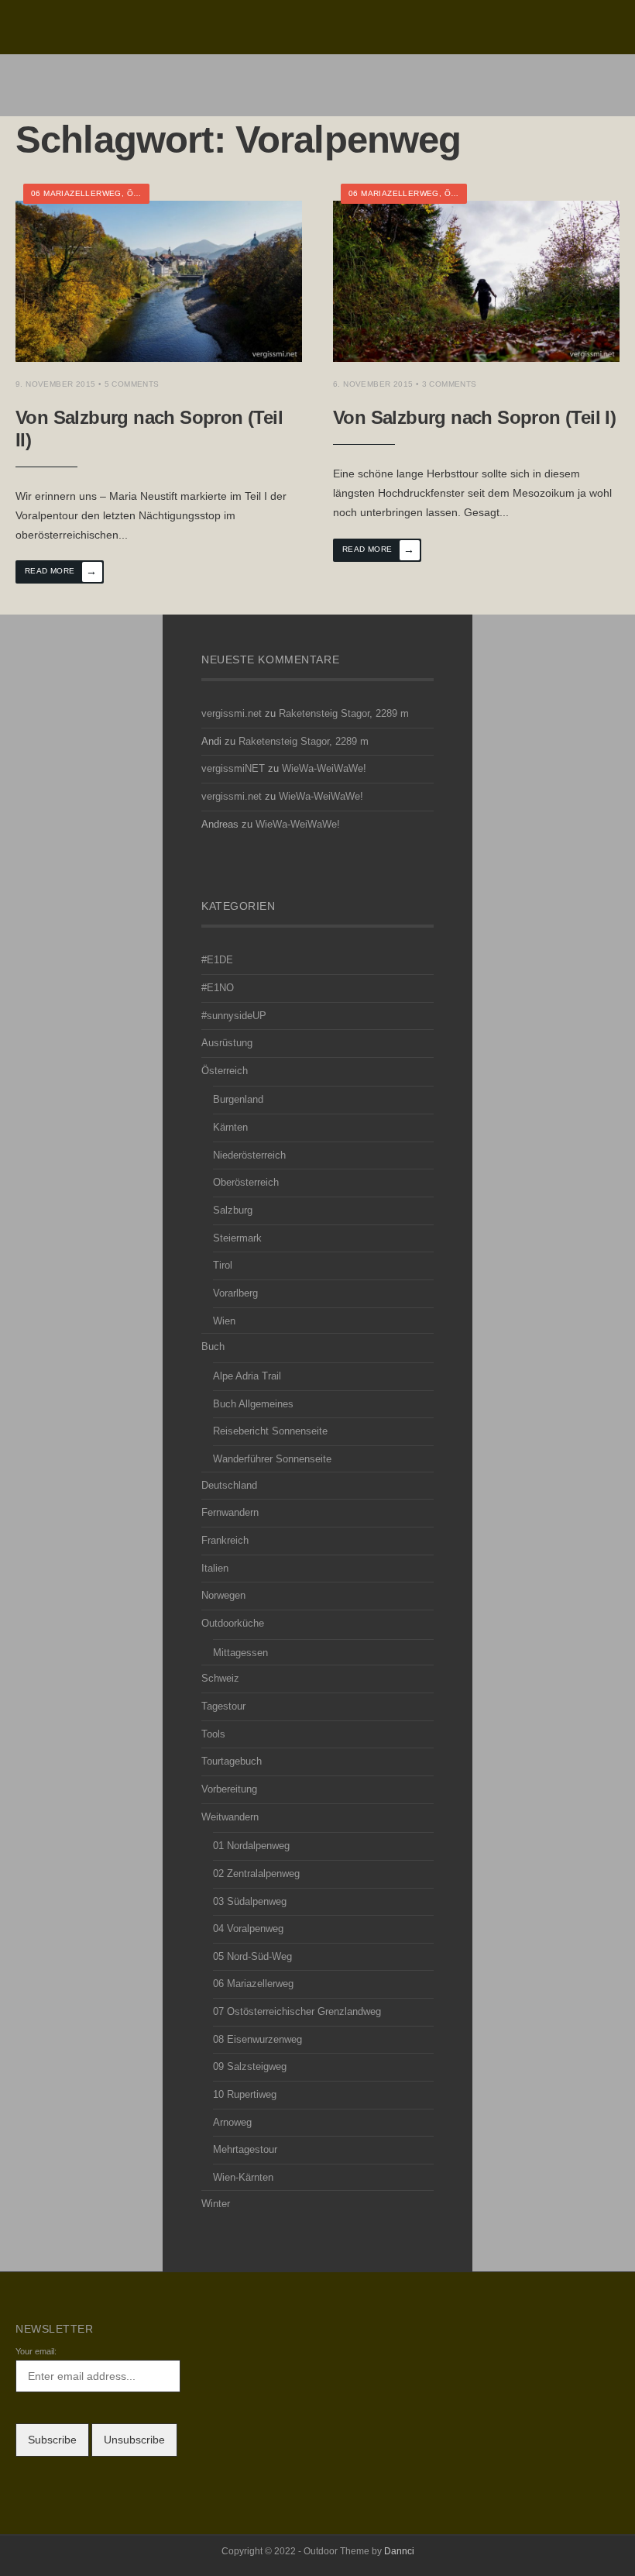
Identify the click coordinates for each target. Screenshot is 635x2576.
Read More (61, 571)
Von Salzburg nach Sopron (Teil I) (474, 417)
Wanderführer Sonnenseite (272, 1459)
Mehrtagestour (245, 2150)
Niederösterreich (249, 1155)
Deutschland (229, 1486)
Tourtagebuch (232, 1762)
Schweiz (220, 1679)
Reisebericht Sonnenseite (270, 1431)
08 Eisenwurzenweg (257, 2040)
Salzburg (233, 1211)
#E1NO (218, 988)
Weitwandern (230, 1817)
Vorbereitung (229, 1789)
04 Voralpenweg (248, 1929)
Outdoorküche (233, 1624)
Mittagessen (240, 1653)
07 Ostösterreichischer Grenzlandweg (297, 2012)
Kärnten (230, 1128)
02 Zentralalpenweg (256, 1874)
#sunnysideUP (234, 1016)
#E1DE (217, 960)
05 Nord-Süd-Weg (252, 1957)
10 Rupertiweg (245, 2095)
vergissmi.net (232, 714)
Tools (213, 1734)
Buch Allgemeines (253, 1404)
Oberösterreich (246, 1183)
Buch (213, 1347)
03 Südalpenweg (250, 1902)
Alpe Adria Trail (247, 1376)
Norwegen (223, 1596)
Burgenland (238, 1100)
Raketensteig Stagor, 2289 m (344, 714)
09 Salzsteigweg (250, 2067)
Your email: (36, 2351)
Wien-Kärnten (243, 2178)
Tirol (223, 1266)
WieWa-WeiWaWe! (324, 769)
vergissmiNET (233, 769)
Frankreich (225, 1541)
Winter (216, 2204)
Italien (215, 1569)
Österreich (225, 1071)
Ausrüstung (227, 1043)
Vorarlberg (235, 1293)
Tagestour (223, 1706)
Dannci (399, 2551)
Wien (224, 1321)
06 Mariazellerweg (76, 193)
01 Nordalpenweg (251, 1846)
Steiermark (237, 1238)
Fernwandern (230, 1513)
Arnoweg (232, 2123)
